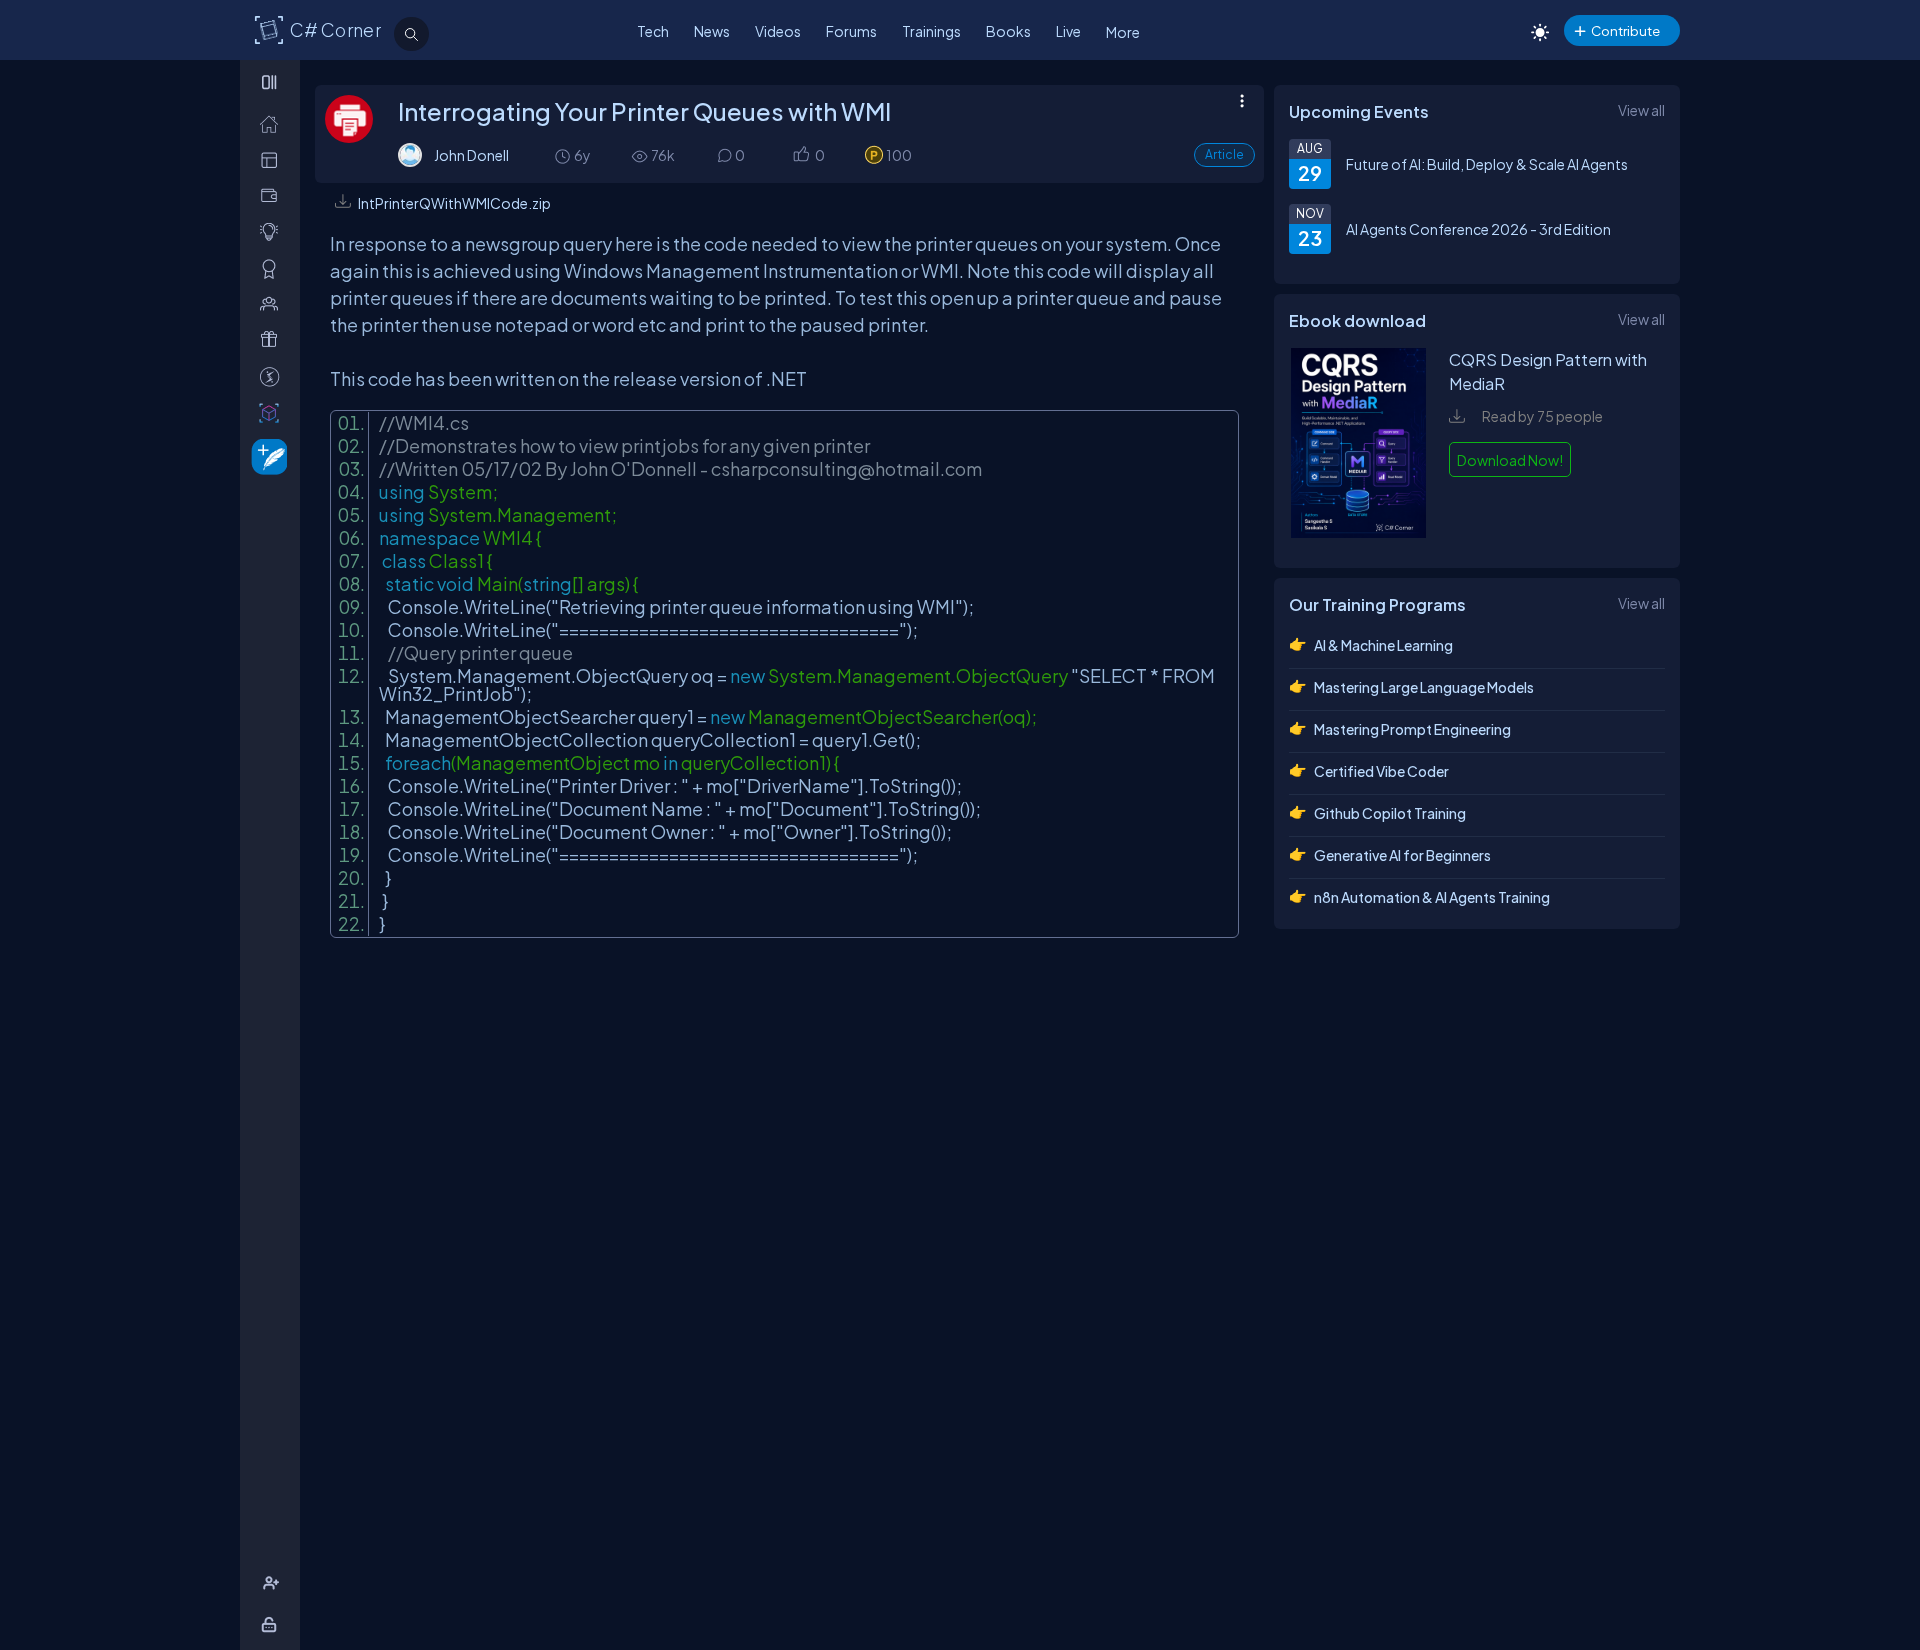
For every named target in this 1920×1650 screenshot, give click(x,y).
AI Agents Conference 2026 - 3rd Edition (1478, 229)
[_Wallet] (273, 195)
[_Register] (273, 1583)
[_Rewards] (273, 376)
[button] (800, 155)
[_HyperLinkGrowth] (265, 455)
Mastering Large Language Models (1424, 687)
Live (1068, 31)
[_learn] (273, 231)
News (712, 31)
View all (1641, 110)
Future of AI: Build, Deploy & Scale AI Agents (1487, 164)
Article (1224, 154)
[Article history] (564, 155)
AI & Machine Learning (1383, 645)
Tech (653, 31)
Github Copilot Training (1390, 813)
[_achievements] (273, 268)
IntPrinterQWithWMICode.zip (454, 203)
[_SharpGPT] (273, 412)
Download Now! (1510, 460)
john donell (471, 155)
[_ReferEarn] (273, 339)
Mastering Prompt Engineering (1412, 729)
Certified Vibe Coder (1381, 771)
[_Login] (272, 1624)
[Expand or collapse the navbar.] (271, 82)
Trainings (931, 31)
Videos (778, 31)
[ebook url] (1359, 532)
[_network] (273, 303)
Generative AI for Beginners (1402, 855)
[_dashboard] (273, 159)
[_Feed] (273, 123)
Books (1008, 31)
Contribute (1625, 30)
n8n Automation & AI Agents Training (1432, 897)
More (1123, 32)
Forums (851, 31)
